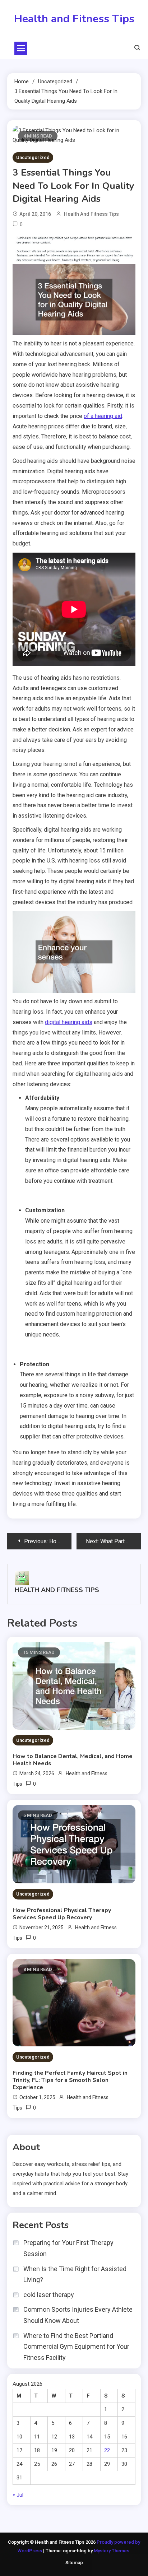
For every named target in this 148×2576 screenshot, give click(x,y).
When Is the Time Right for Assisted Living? (75, 2274)
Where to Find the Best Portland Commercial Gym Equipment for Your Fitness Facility (76, 2347)
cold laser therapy (49, 2295)
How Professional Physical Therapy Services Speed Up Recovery (62, 1914)
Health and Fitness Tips (74, 19)
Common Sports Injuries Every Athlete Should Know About (78, 2315)
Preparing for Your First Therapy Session (68, 2248)
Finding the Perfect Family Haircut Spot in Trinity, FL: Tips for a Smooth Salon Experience (70, 2080)
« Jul (18, 2495)
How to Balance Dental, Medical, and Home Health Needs (73, 1760)
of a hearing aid (103, 416)
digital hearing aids (69, 1022)
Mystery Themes (112, 2551)
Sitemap (74, 2563)
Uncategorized (33, 157)
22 (107, 2450)
